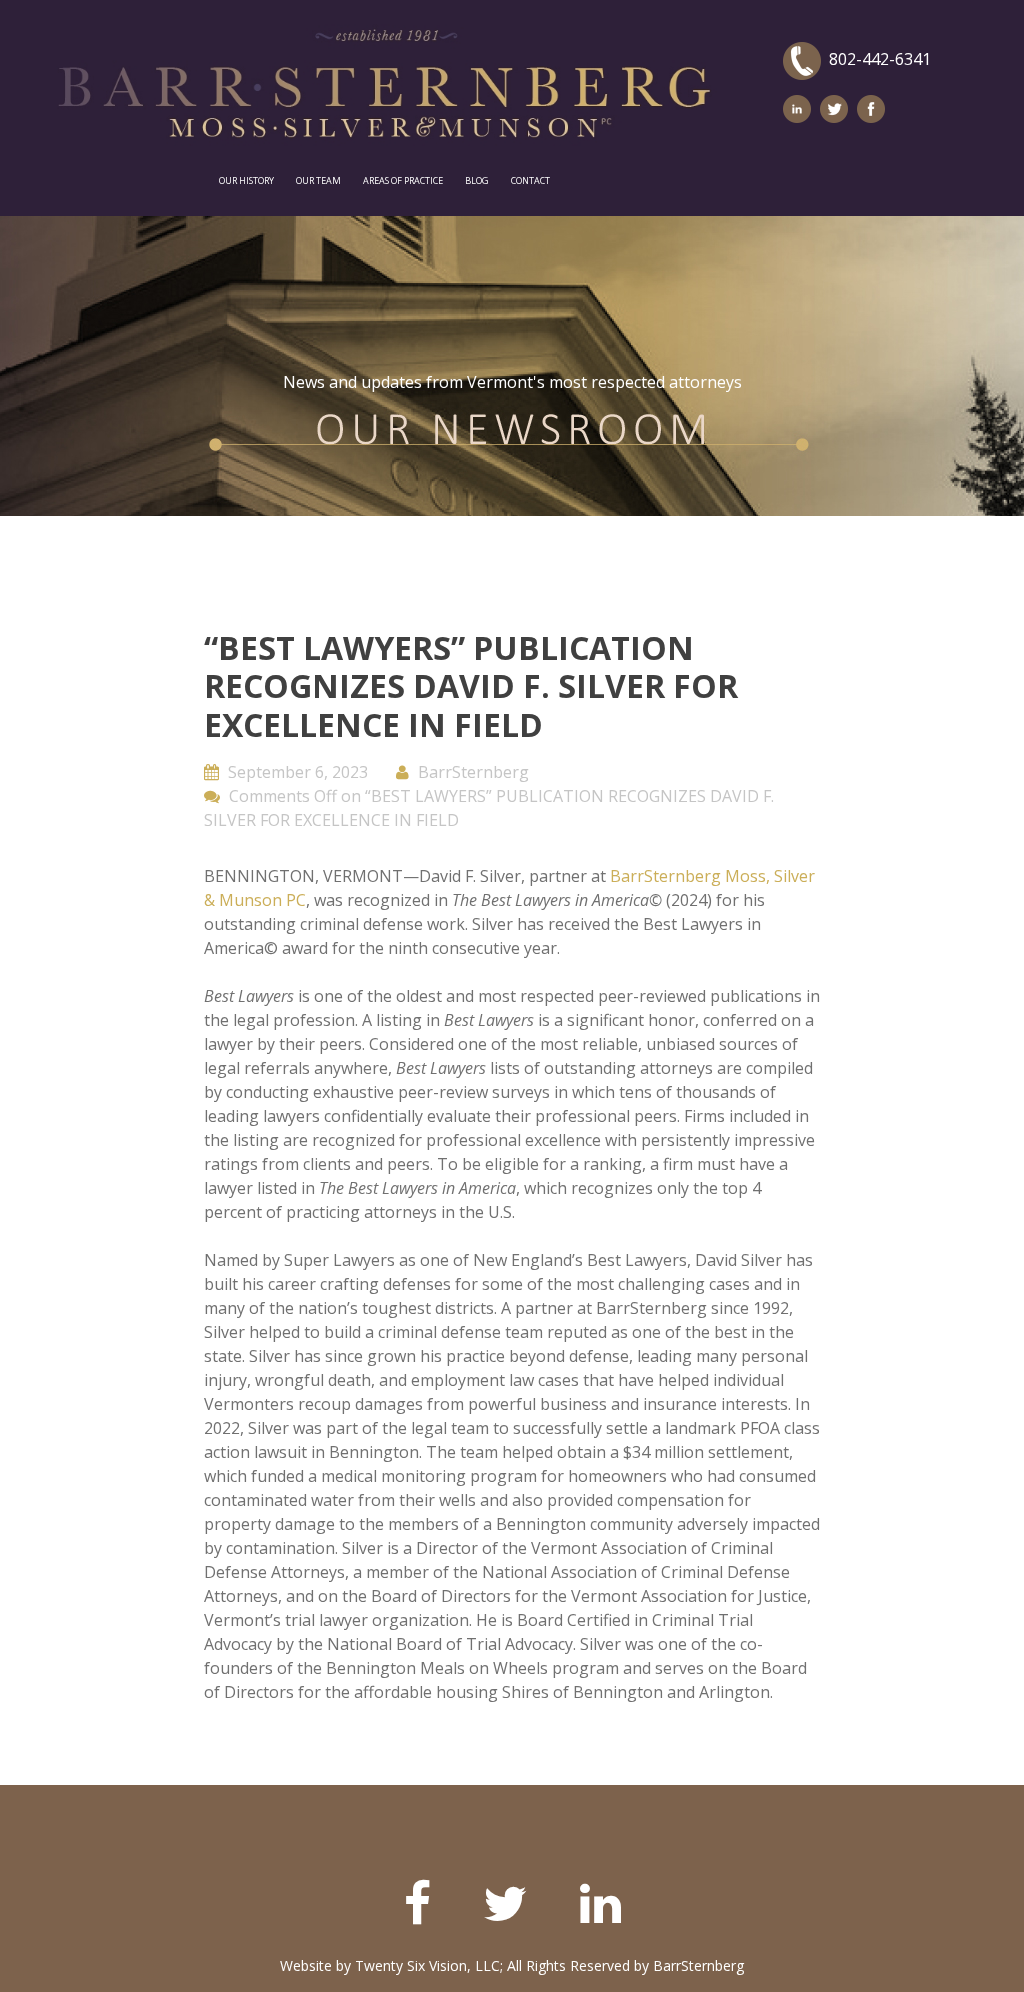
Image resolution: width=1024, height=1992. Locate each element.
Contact (530, 180)
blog (477, 180)
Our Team (318, 180)
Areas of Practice (403, 180)
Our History (246, 180)
